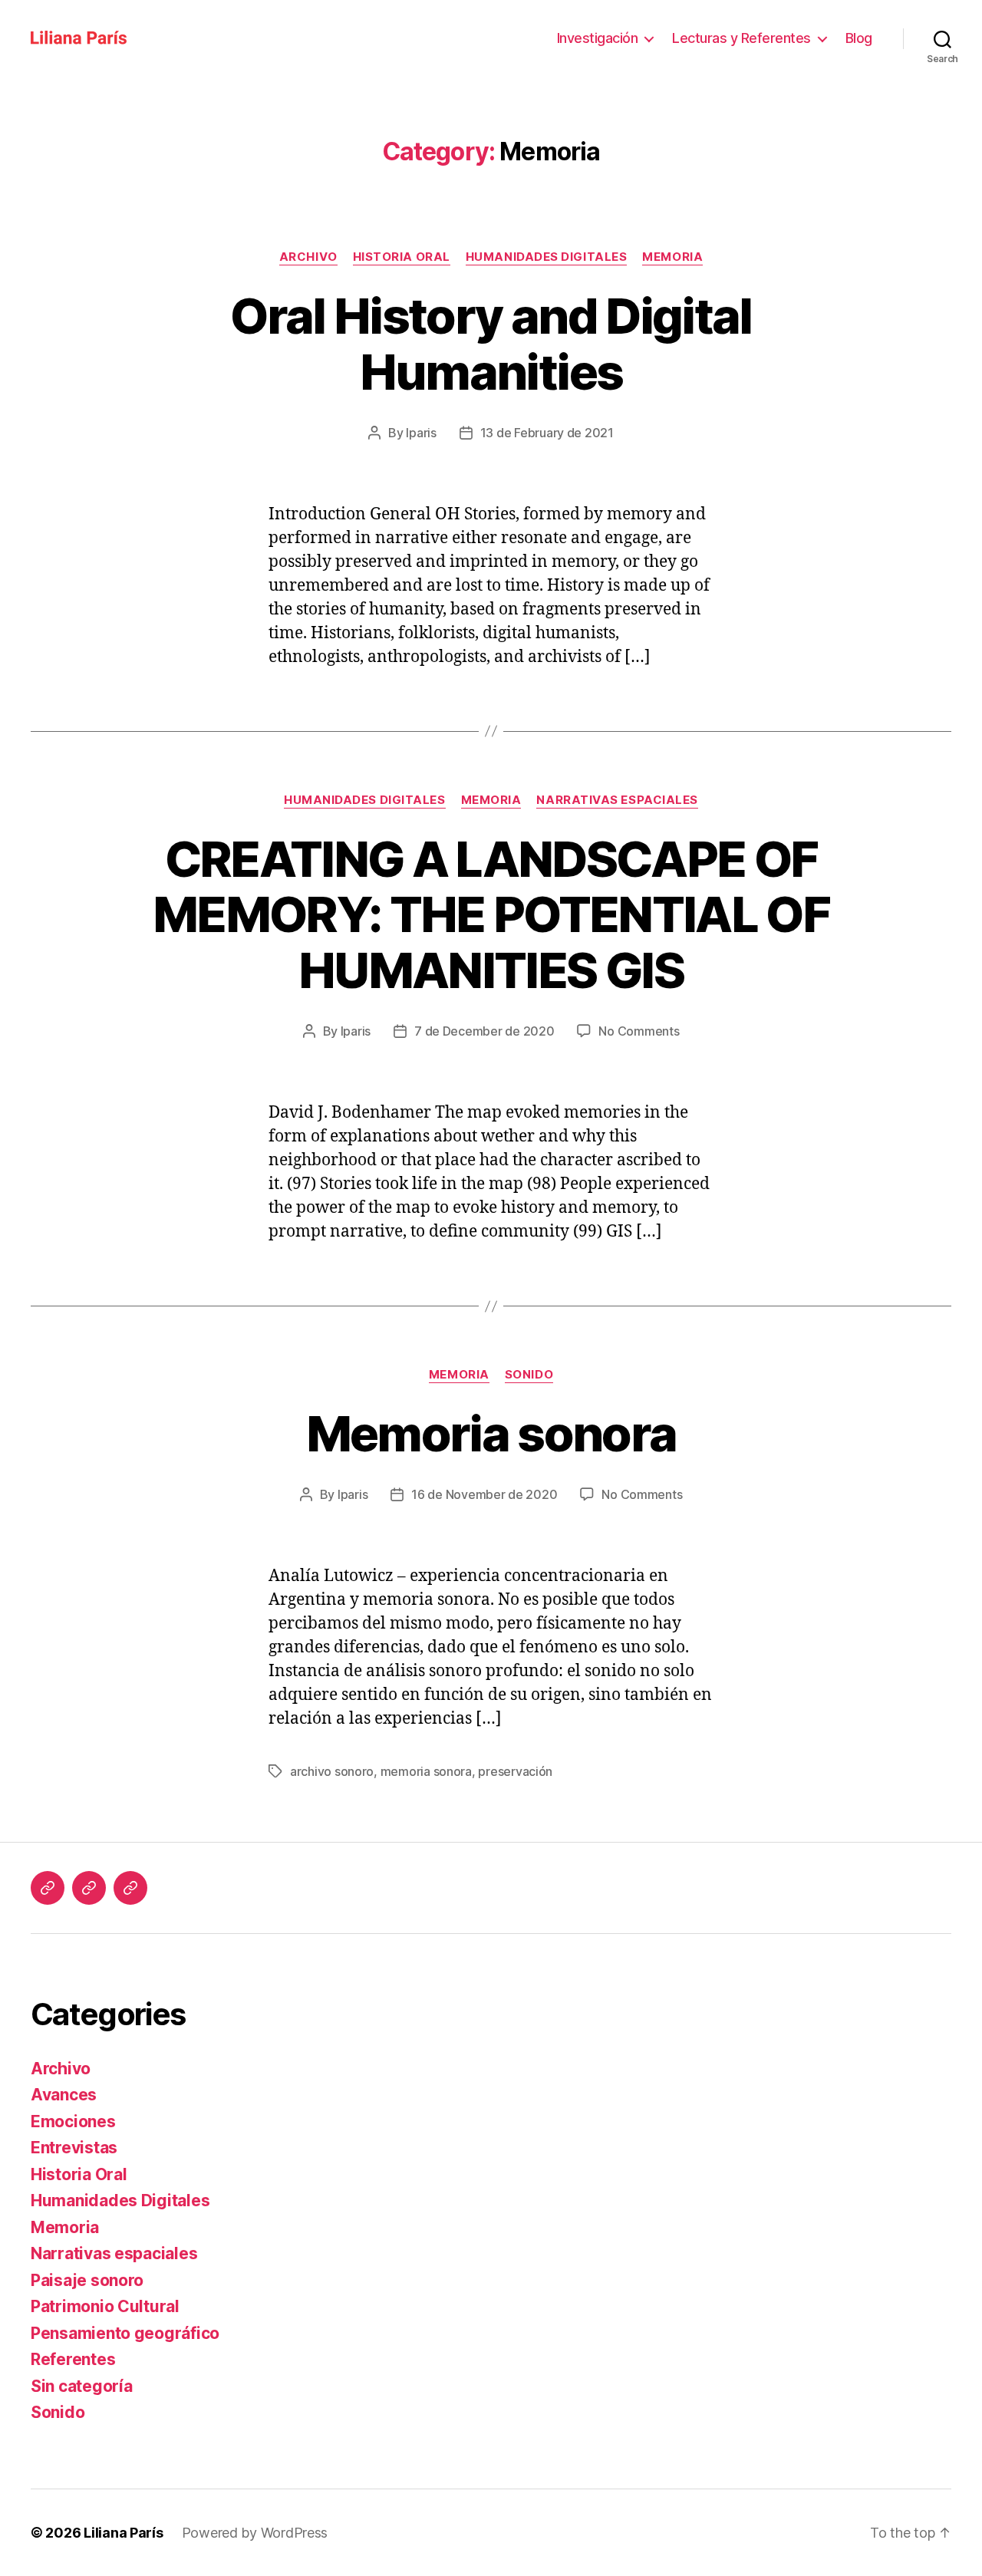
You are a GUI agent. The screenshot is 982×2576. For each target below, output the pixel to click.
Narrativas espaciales (617, 800)
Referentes (73, 2359)
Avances (64, 2095)
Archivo (308, 257)
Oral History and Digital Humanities (491, 344)
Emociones (73, 2121)
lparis (421, 433)
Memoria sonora (491, 1433)
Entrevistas (74, 2148)
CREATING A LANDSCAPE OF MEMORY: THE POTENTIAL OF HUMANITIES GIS (491, 915)
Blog (859, 38)
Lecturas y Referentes (741, 38)
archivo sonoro (332, 1771)
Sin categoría (82, 2386)
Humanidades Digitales (547, 257)
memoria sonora (426, 1771)
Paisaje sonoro (87, 2280)
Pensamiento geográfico (125, 2333)
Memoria (672, 257)
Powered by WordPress (255, 2533)
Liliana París (124, 2533)
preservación (515, 1771)
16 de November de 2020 (484, 1494)
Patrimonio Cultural (105, 2306)
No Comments (639, 1031)
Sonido (529, 1375)
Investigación (598, 38)
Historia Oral (402, 257)
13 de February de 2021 (547, 433)
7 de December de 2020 (484, 1031)
